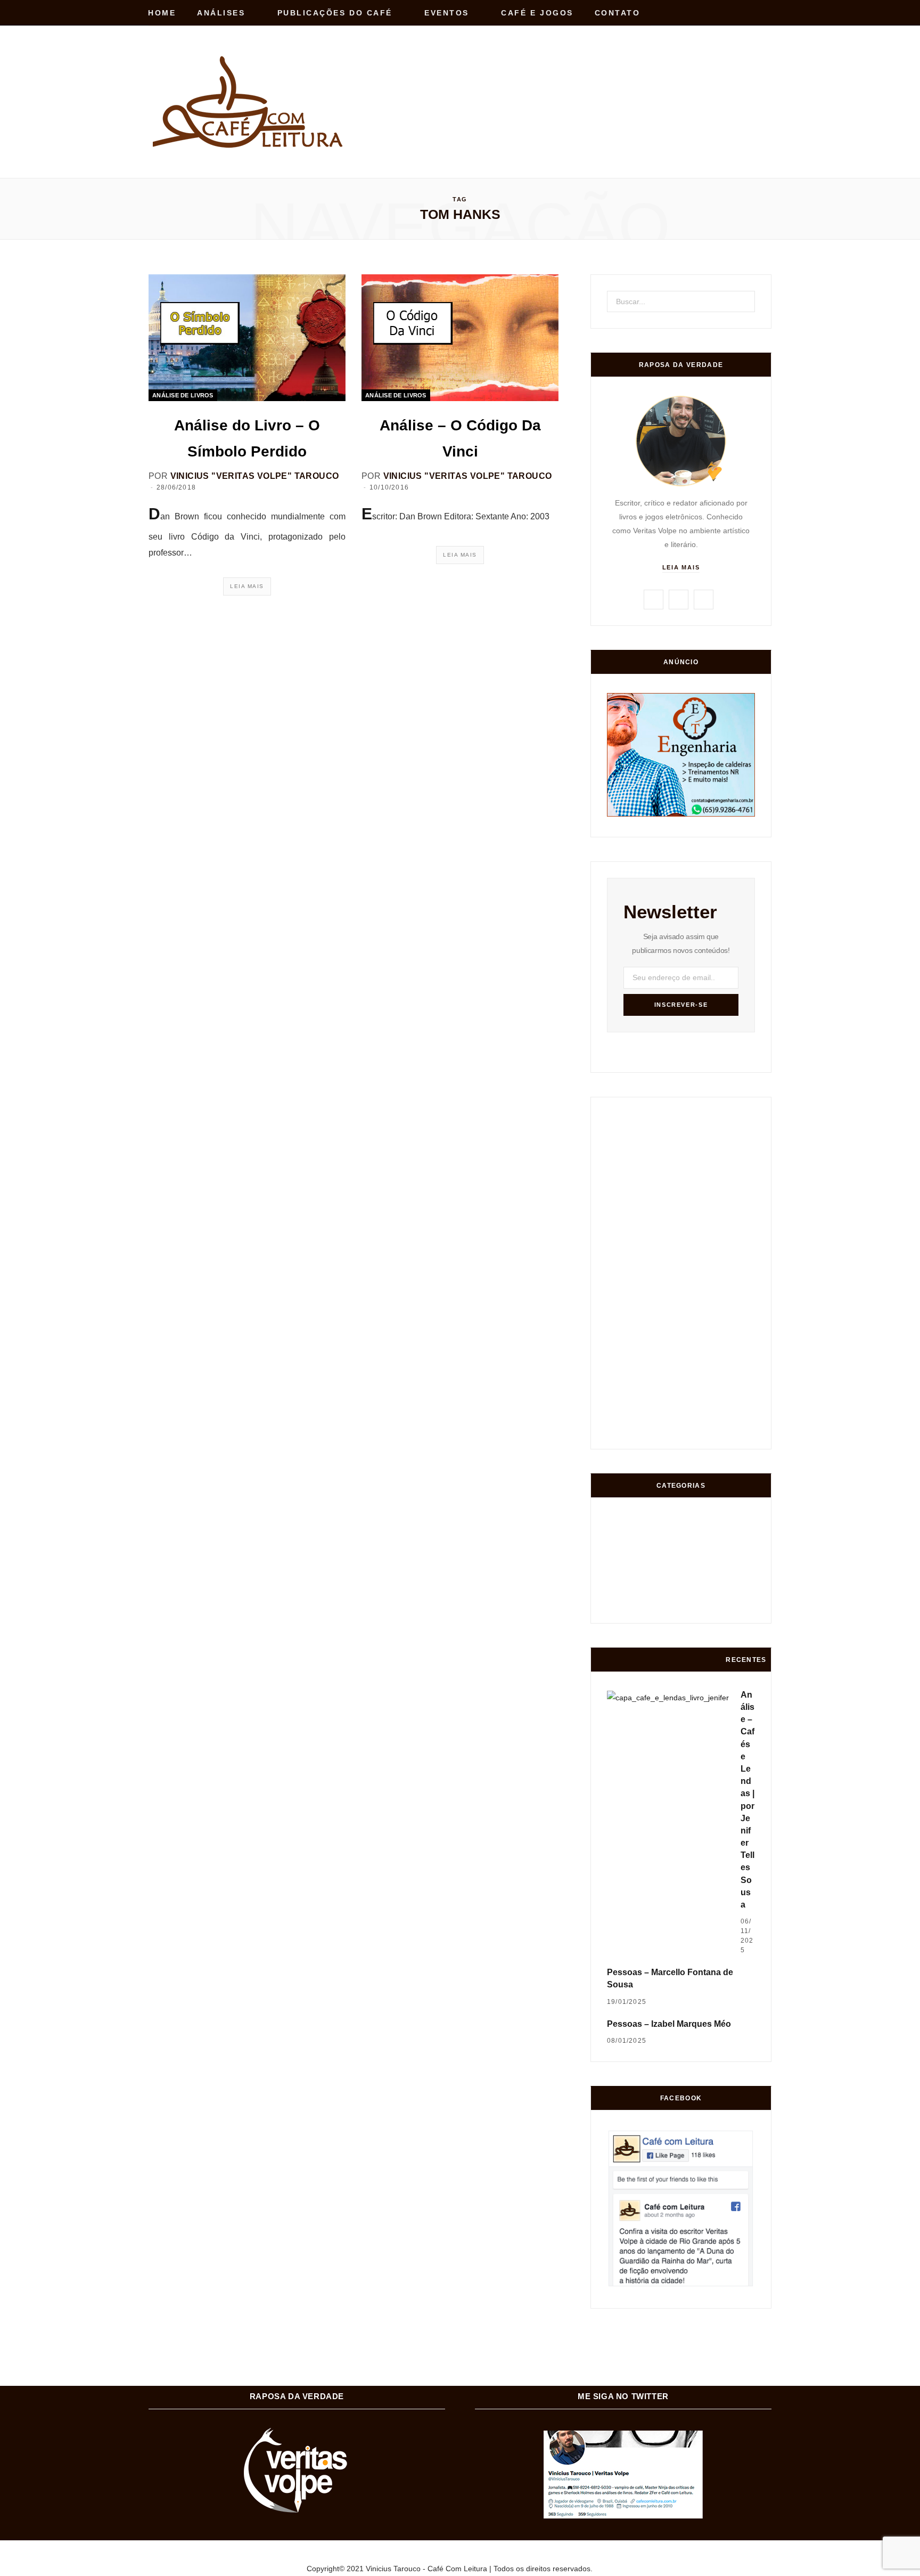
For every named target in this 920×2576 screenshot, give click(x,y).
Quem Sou (702, 1607)
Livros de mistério (622, 1566)
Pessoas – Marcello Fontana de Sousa (670, 1978)
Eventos (447, 13)
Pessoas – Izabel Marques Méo (669, 2024)
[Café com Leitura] (250, 102)
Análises (221, 13)
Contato (618, 13)
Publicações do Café (335, 13)
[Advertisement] (578, 79)
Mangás (741, 1566)
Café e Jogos (537, 13)
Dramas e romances (662, 1566)
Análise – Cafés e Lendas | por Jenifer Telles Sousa (747, 1800)
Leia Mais (247, 586)
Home (162, 13)
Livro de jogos (741, 1606)
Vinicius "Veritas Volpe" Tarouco (255, 476)
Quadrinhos (701, 1566)
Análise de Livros (183, 395)
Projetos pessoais (662, 1607)
